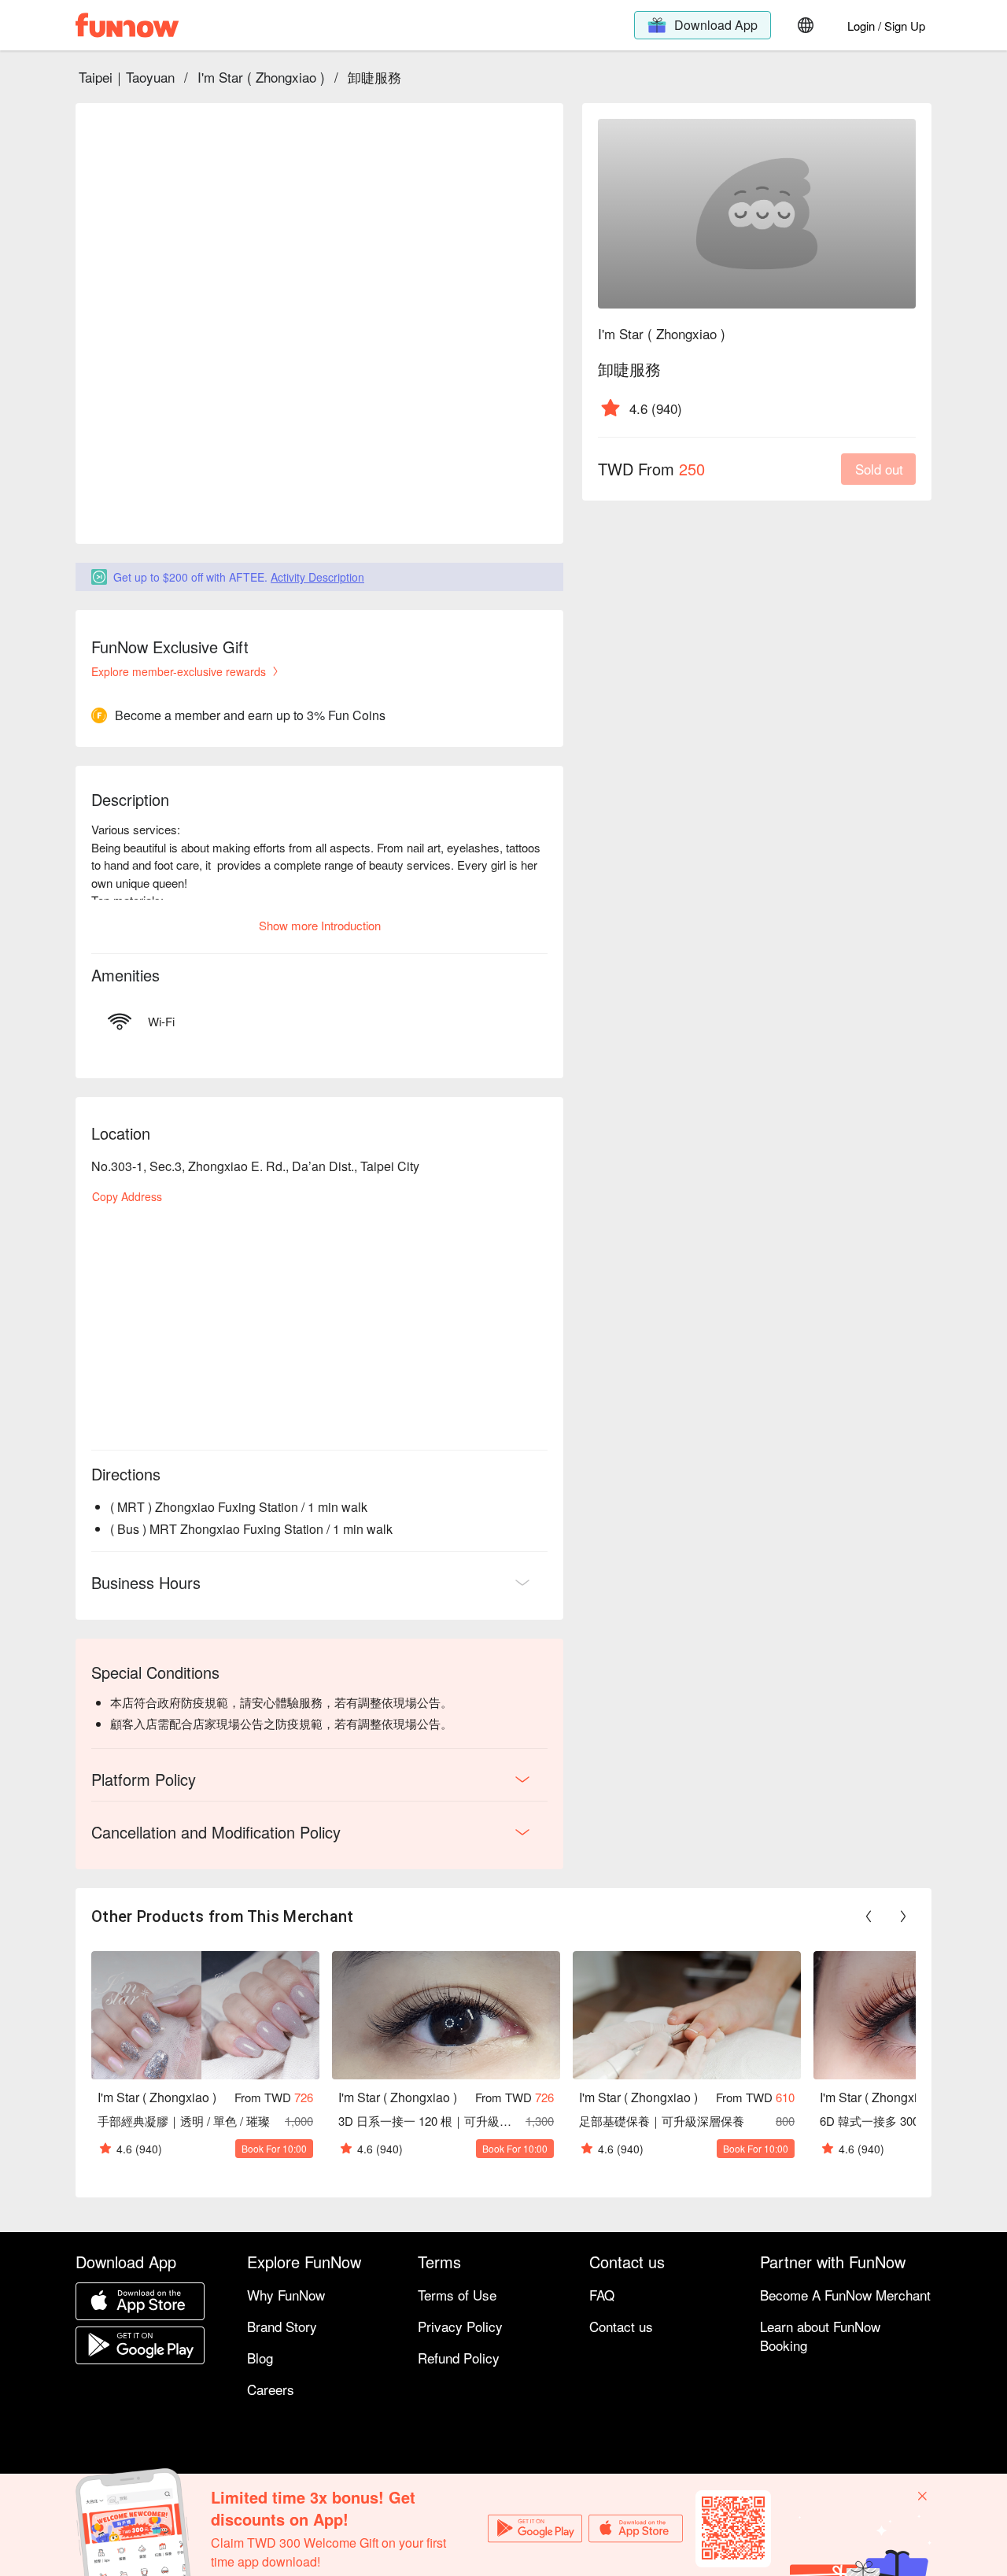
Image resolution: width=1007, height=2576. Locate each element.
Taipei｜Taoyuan (127, 77)
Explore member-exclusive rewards (179, 671)
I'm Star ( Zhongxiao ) (261, 77)
